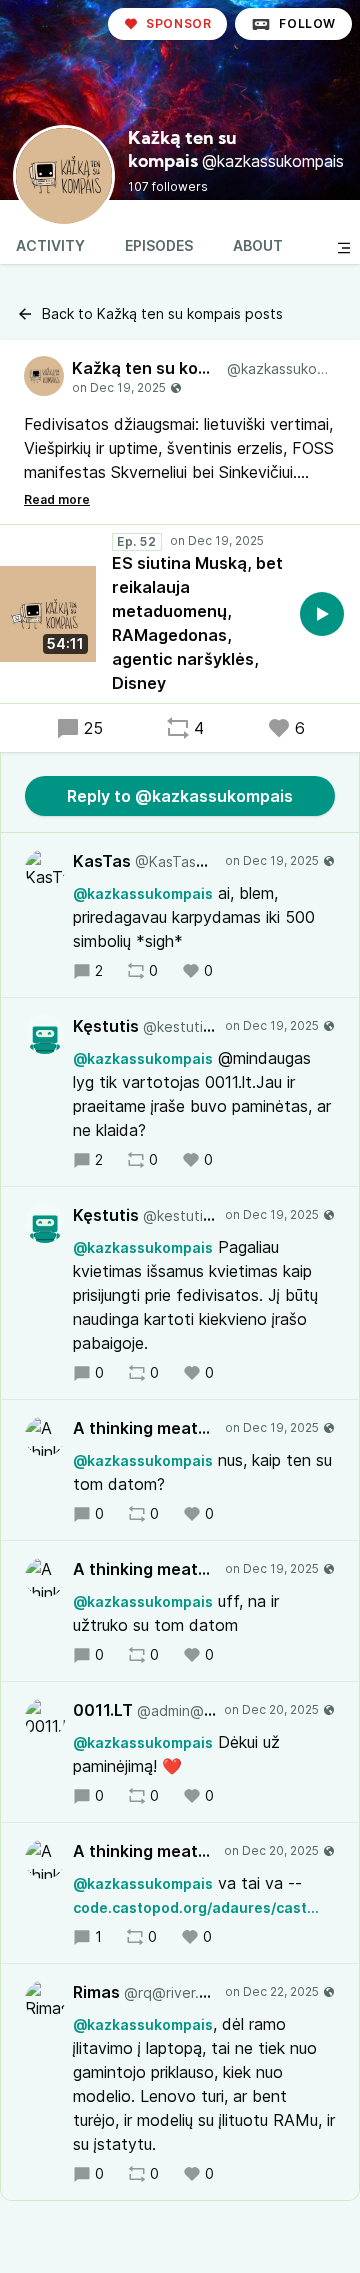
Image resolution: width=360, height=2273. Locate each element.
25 (93, 728)
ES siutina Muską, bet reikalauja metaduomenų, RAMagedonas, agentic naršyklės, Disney (197, 623)
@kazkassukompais (143, 893)
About (258, 245)
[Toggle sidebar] (344, 248)
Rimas (145, 1992)
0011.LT (144, 1710)
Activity (50, 245)
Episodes (159, 245)
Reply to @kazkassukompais (180, 796)
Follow (307, 23)
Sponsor (178, 23)
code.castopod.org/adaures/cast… (196, 1907)
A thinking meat (145, 1428)
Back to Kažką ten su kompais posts (162, 313)
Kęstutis (145, 1026)
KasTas (145, 861)
